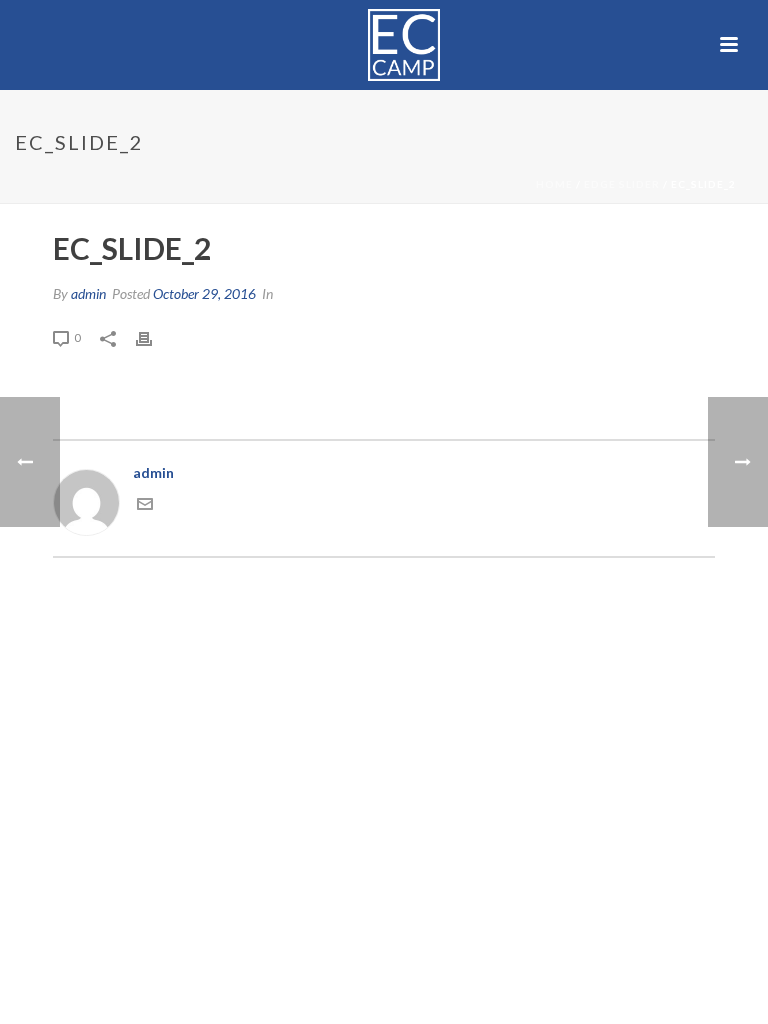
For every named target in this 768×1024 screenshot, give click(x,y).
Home (554, 184)
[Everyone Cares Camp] (384, 45)
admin (88, 293)
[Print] (154, 336)
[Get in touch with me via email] (145, 506)
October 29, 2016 (204, 293)
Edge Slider (622, 184)
